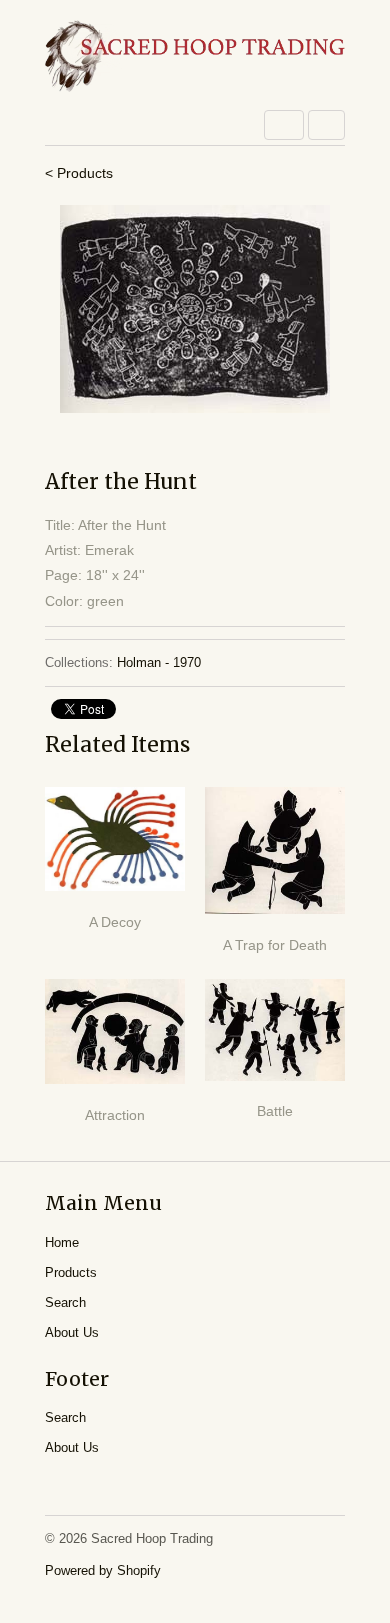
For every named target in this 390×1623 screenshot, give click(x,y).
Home (62, 1242)
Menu (284, 125)
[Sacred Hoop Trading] (195, 57)
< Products (79, 173)
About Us (72, 1332)
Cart (326, 125)
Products (71, 1272)
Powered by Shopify (103, 1570)
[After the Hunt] (195, 309)
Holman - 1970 (159, 662)
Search (65, 1302)
